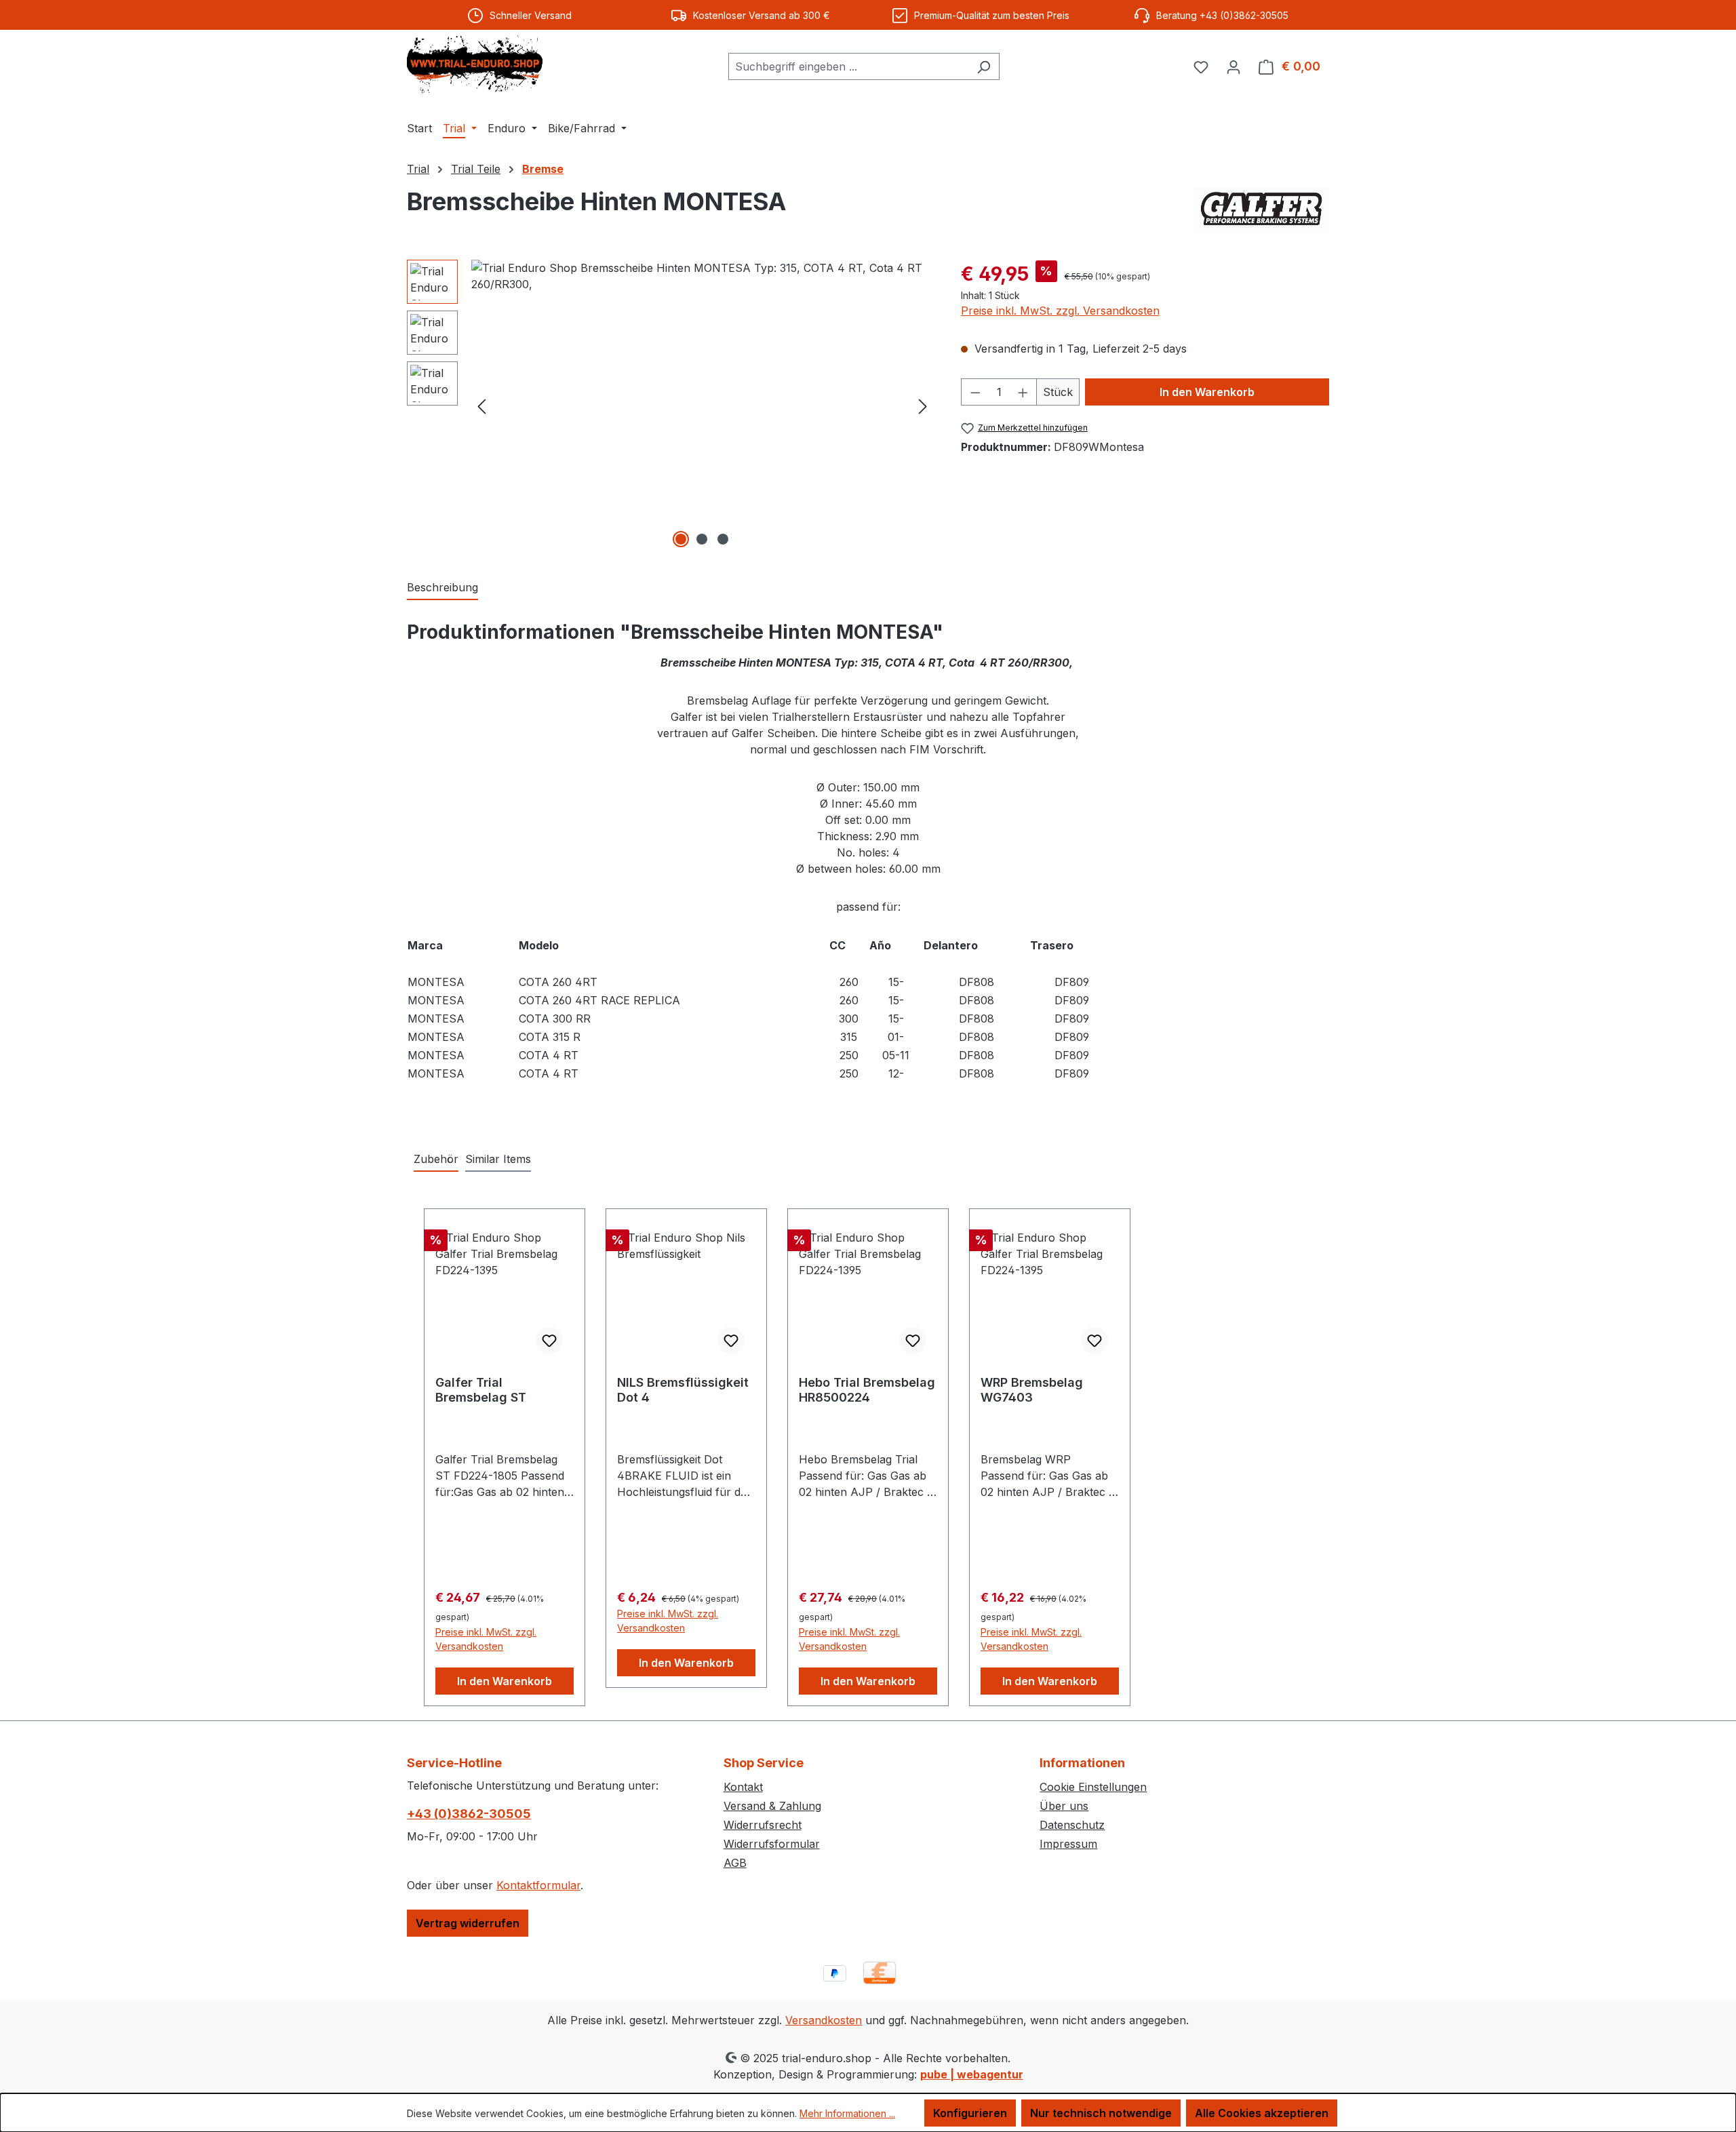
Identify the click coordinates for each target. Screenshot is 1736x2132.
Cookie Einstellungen (1093, 1787)
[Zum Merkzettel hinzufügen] (549, 1341)
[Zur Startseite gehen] (475, 64)
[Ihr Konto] (1234, 66)
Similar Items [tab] (498, 1159)
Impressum (1068, 1844)
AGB (735, 1863)
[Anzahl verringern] (975, 392)
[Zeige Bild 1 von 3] (681, 539)
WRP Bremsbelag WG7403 (1032, 1390)
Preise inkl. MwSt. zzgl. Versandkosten (1060, 311)
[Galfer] (1261, 210)
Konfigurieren (970, 2113)
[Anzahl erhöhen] (1023, 392)
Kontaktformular (538, 1885)
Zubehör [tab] (436, 1159)
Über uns (1064, 1806)
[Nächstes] (923, 405)
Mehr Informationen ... (847, 2113)
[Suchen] (984, 66)
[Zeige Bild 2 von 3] (702, 539)
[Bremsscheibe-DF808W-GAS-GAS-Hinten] (702, 406)
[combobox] (848, 66)
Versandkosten (824, 2020)
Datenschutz (1072, 1825)
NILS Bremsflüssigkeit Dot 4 (683, 1390)
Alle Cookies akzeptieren (1262, 2113)
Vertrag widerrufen (468, 1923)
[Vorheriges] (481, 405)
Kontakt (743, 1787)
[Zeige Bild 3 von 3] (723, 539)
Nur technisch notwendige (1101, 2113)
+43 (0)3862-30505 (469, 1814)
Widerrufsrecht (763, 1825)
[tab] (442, 588)
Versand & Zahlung (772, 1806)
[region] (670, 406)
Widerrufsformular (772, 1844)
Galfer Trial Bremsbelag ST (481, 1390)
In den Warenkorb (1207, 392)
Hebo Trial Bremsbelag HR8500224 (867, 1390)
